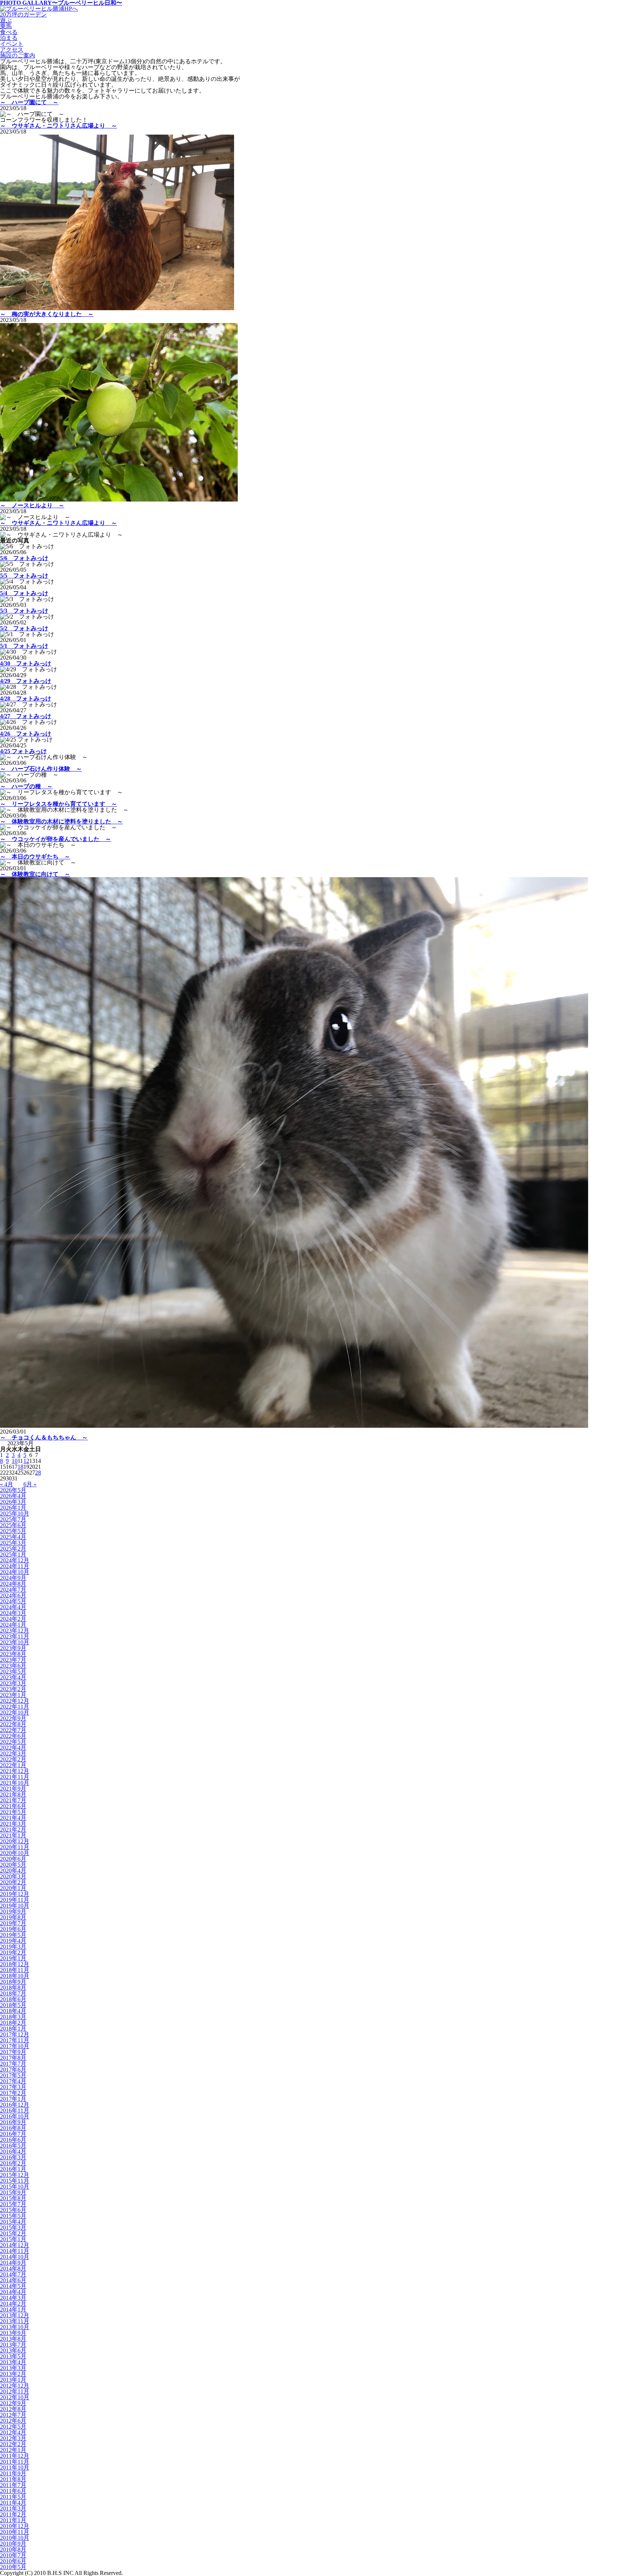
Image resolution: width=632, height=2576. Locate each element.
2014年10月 (15, 2257)
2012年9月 (13, 2403)
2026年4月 (13, 1496)
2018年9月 (13, 1982)
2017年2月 (13, 2093)
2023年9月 (13, 1648)
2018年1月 (13, 2029)
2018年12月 (15, 1964)
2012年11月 (15, 2391)
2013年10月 (15, 2327)
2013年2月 (13, 2374)
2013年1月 (13, 2380)
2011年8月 (13, 2479)
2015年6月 (13, 2210)
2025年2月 (13, 1549)
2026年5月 (13, 1490)
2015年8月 (13, 2198)
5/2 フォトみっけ (24, 628)
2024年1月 (13, 1625)
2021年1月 (13, 1835)
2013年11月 (15, 2321)
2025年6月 (13, 1525)
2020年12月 (15, 1841)
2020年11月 (15, 1847)
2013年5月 (13, 2356)
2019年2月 (13, 1952)
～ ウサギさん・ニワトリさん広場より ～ (59, 126)
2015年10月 (15, 2187)
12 (26, 1461)
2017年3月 (13, 2087)
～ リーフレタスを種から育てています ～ (59, 804)
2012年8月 (13, 2409)
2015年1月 (13, 2239)
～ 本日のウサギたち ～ (35, 857)
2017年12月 (15, 2034)
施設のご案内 (18, 55)
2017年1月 (13, 2099)
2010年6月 (13, 2561)
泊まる (9, 38)
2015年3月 (13, 2228)
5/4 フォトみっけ (24, 593)
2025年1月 (13, 1554)
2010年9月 (13, 2544)
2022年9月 (13, 1718)
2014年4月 (13, 2292)
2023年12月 (15, 1631)
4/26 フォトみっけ (26, 734)
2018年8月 (13, 1988)
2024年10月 (15, 1572)
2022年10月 (15, 1713)
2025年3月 (13, 1543)
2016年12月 (15, 2105)
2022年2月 (13, 1759)
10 (15, 1461)
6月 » (30, 1484)
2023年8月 (13, 1654)
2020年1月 (13, 1888)
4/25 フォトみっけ (23, 751)
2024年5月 (13, 1601)
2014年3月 (13, 2298)
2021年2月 (13, 1830)
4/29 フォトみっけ (26, 681)
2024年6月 (13, 1595)
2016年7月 (13, 2134)
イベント (12, 44)
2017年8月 (13, 2058)
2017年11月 (15, 2040)
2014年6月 (13, 2280)
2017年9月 (13, 2052)
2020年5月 (13, 1865)
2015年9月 (13, 2192)
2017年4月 (13, 2081)
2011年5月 (13, 2497)
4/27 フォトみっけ (26, 716)
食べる (9, 32)
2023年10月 (15, 1642)
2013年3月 (13, 2368)
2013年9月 (13, 2333)
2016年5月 (13, 2146)
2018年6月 (13, 1999)
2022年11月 (15, 1707)
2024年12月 (15, 1560)
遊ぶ (6, 20)
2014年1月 (13, 2310)
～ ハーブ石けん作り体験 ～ (41, 769)
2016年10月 (15, 2116)
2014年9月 (13, 2263)
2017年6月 (13, 2070)
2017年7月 (13, 2064)
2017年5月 (13, 2075)
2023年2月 (13, 1689)
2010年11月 (15, 2532)
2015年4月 (13, 2222)
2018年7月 (13, 1993)
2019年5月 (13, 1935)
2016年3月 (13, 2157)
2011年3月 (13, 2509)
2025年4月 (13, 1537)
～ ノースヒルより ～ (32, 505)
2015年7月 (13, 2204)
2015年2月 (13, 2233)
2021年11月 (15, 1777)
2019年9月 (13, 1912)
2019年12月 (15, 1894)
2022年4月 (13, 1748)
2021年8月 (13, 1794)
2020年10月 (15, 1853)
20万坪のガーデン (23, 14)
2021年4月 (13, 1818)
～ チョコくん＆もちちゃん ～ (44, 1437)
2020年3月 (13, 1876)
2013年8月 (13, 2339)
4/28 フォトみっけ (26, 699)
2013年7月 (13, 2345)
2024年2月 (13, 1619)
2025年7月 (13, 1519)
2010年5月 (13, 2567)
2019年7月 (13, 1923)
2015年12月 (15, 2175)
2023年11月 (15, 1636)
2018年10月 (15, 1976)
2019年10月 (15, 1906)
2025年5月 (13, 1531)
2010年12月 (15, 2526)
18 (20, 1467)
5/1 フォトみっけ (24, 646)
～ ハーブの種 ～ (26, 786)
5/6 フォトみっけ (24, 558)
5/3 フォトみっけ (24, 611)
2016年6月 (13, 2140)
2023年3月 (13, 1683)
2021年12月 (15, 1771)
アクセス (12, 50)
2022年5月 (13, 1742)
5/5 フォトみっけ (24, 576)
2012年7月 (13, 2415)
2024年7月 (13, 1590)
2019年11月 (15, 1900)
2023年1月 (13, 1695)
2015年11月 (15, 2181)
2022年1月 (13, 1765)
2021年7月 (13, 1800)
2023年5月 (13, 1672)
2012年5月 (13, 2427)
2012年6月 (13, 2421)
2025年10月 (15, 1514)
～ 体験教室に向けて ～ (35, 874)
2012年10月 (15, 2397)
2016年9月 (13, 2122)
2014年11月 (15, 2251)
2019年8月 (13, 1917)
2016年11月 (15, 2111)
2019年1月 (13, 1958)
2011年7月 (13, 2485)
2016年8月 (13, 2128)
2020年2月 (13, 1882)
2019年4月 (13, 1941)
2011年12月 (15, 2456)
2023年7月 (13, 1660)
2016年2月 (13, 2163)
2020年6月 (13, 1859)
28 (38, 1473)
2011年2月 (13, 2514)
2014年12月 (15, 2245)
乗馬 (6, 26)
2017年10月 (15, 2046)
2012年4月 (13, 2432)
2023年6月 (13, 1666)
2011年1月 (13, 2520)
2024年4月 (13, 1607)
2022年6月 (13, 1736)
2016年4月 (13, 2151)
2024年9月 (13, 1578)
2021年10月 (15, 1783)
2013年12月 (15, 2315)
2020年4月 (13, 1871)
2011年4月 (13, 2503)
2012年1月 (13, 2450)
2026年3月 (13, 1502)
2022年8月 (13, 1724)
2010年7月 (13, 2555)
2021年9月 (13, 1789)
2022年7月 (13, 1730)
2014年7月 (13, 2274)
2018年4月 (13, 2011)
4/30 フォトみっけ (26, 663)
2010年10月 (15, 2538)
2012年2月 (13, 2444)
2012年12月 (15, 2386)
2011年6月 (13, 2491)
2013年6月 (13, 2350)
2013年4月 (13, 2362)
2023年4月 (13, 1677)
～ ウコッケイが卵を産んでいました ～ (56, 839)
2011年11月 (15, 2462)
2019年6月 (13, 1929)
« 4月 (7, 1484)
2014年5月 (13, 2286)
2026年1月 (13, 1508)
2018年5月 (13, 2005)
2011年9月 (13, 2473)
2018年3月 (13, 2017)
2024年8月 (13, 1584)
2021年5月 (13, 1812)
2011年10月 (15, 2468)
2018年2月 (13, 2023)
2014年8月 (13, 2269)
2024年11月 (15, 1566)
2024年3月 (13, 1613)
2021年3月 (13, 1824)
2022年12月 (15, 1701)
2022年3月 (13, 1753)
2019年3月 (13, 1947)
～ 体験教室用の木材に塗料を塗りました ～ (61, 821)
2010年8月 (13, 2549)
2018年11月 (15, 1970)
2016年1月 (13, 2169)
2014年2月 (13, 2304)
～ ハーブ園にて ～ (29, 102)
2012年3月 (13, 2438)
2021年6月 (13, 1806)
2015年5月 (13, 2216)
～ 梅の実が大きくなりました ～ (47, 314)
